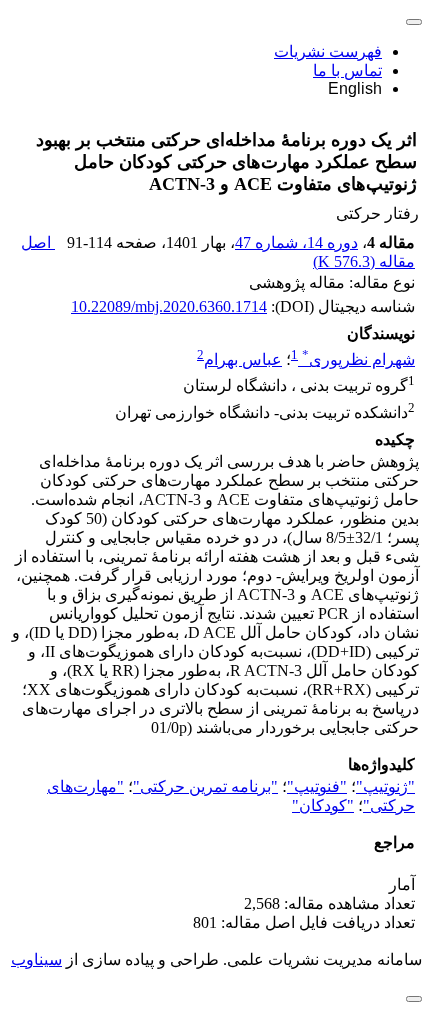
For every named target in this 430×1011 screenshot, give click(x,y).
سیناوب (36, 959)
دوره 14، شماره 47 (296, 242)
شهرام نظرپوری (358, 359)
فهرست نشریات (328, 51)
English (355, 88)
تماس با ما (347, 70)
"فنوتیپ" (317, 786)
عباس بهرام (243, 359)
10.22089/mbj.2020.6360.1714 (169, 306)
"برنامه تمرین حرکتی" (205, 786)
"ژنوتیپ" (385, 786)
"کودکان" (323, 805)
